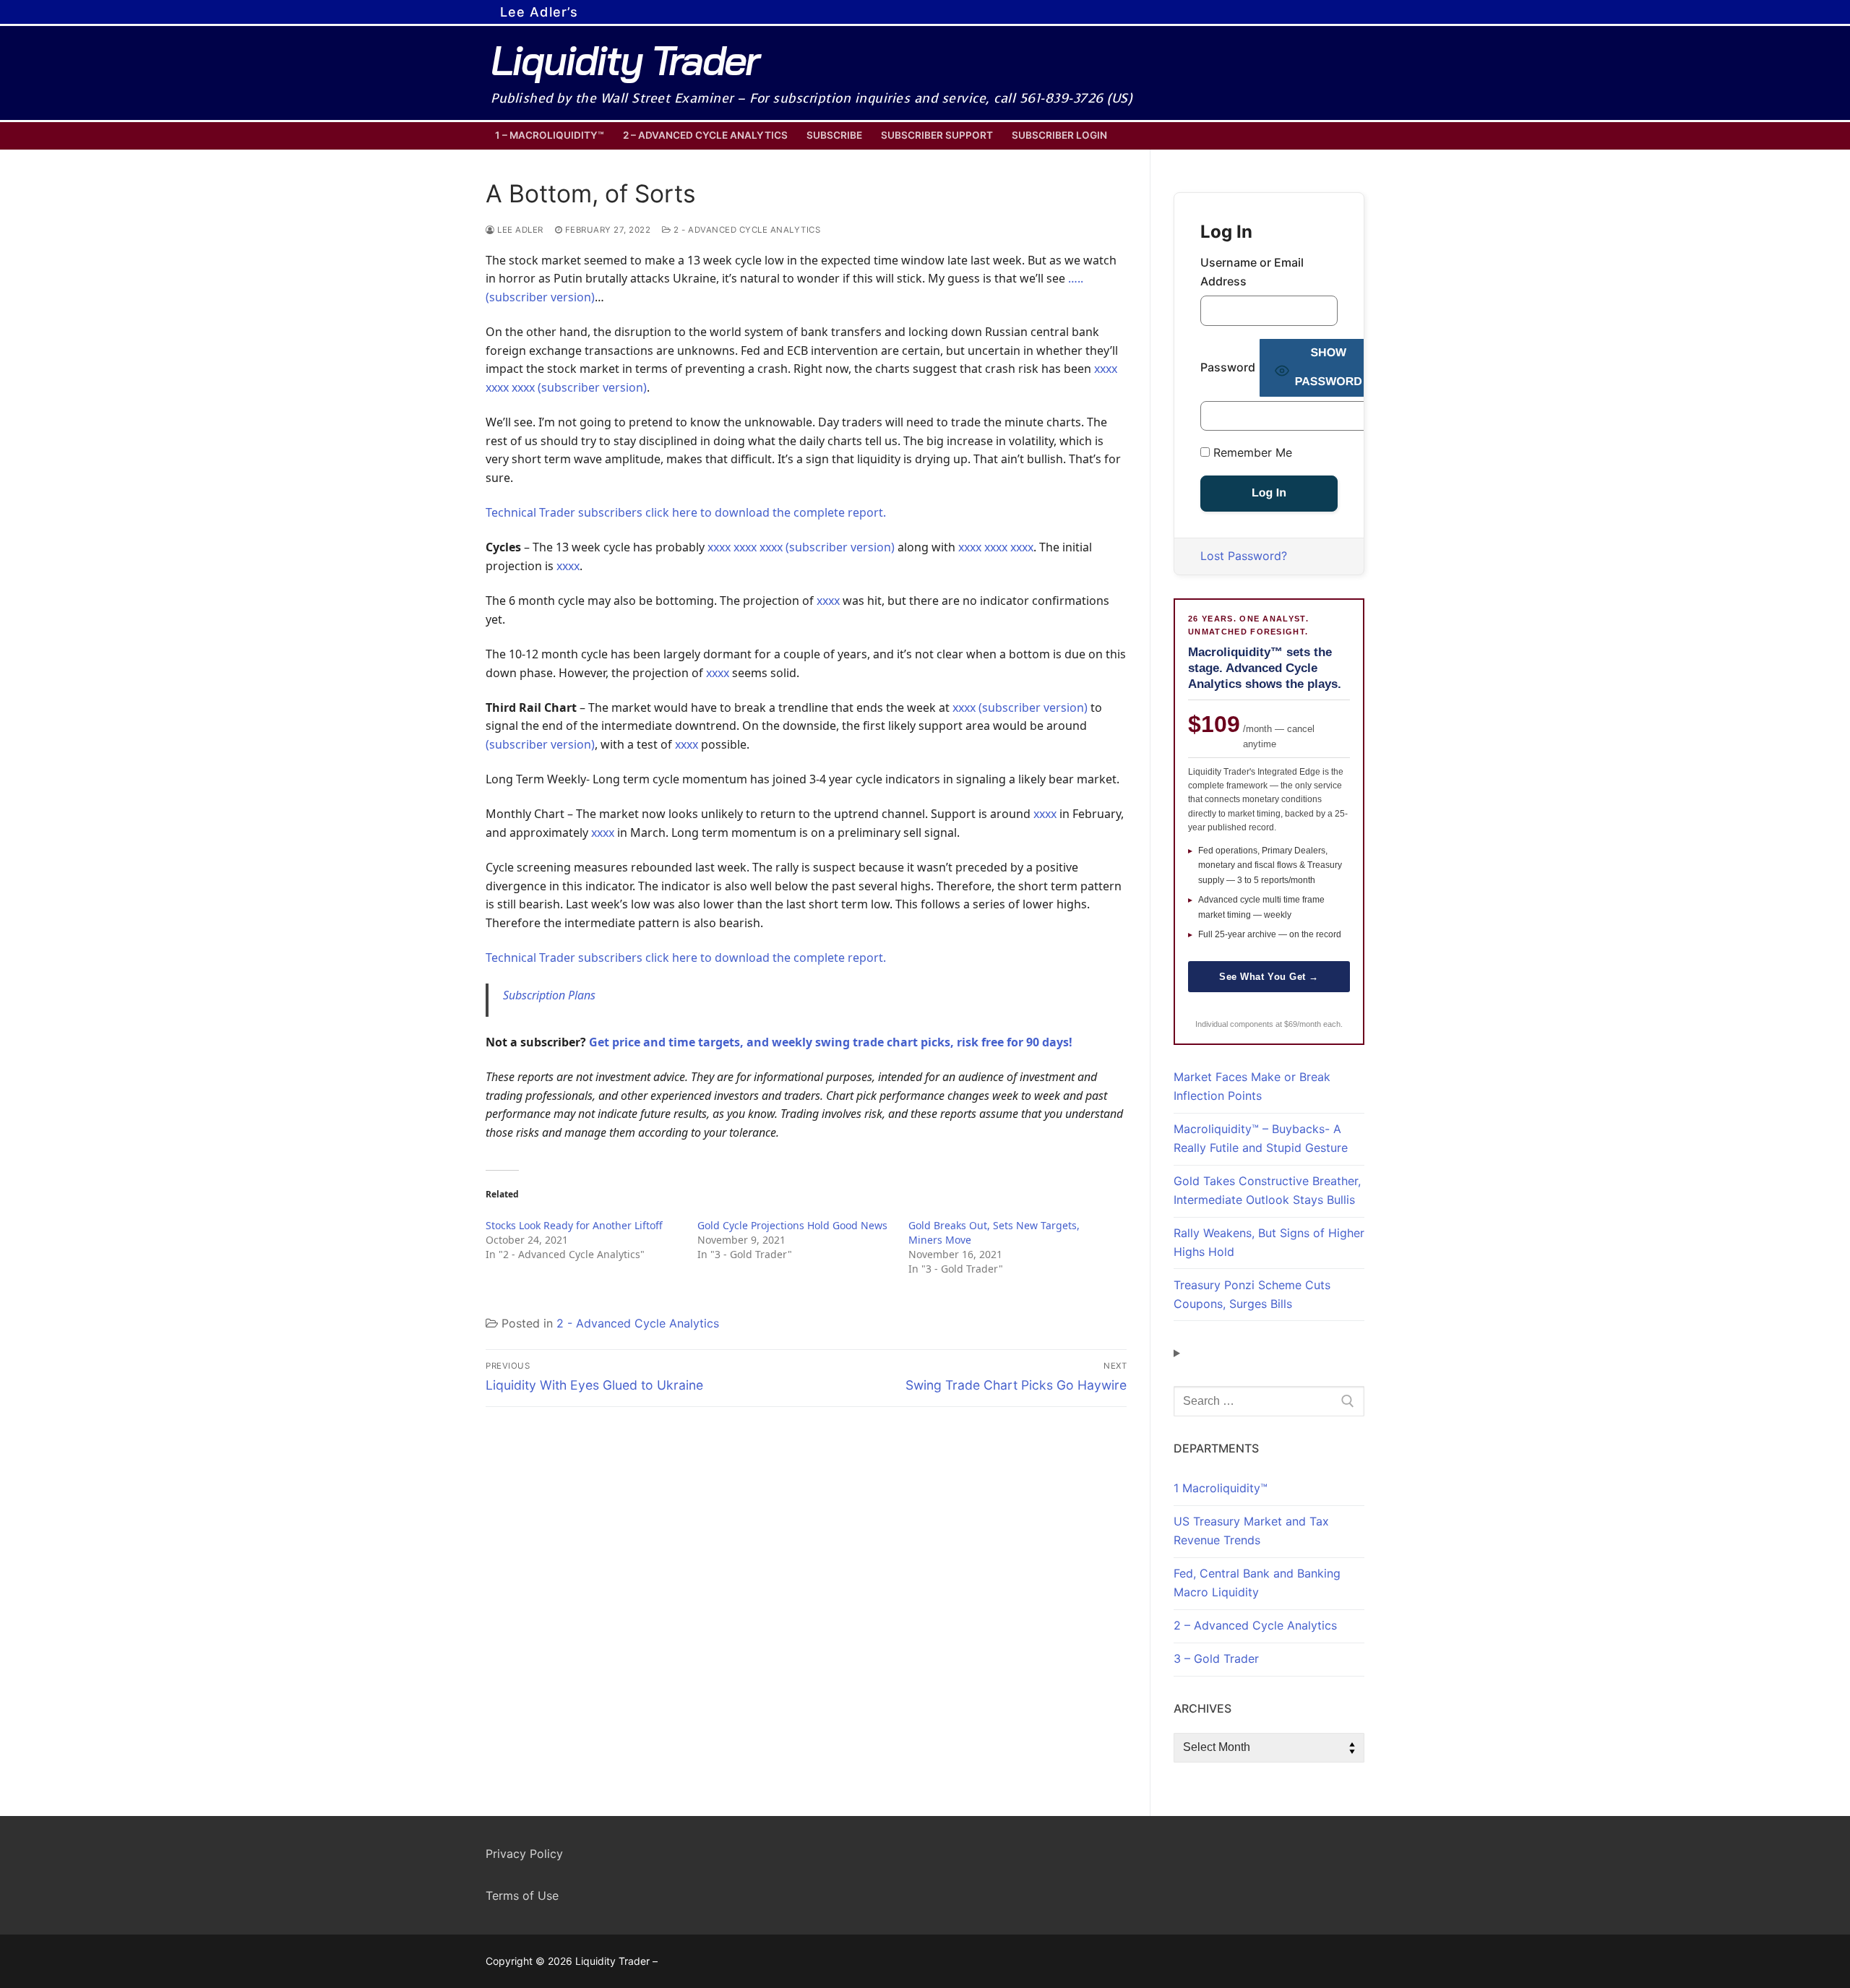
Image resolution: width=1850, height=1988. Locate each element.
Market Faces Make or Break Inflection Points (1252, 1086)
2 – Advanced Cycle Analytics (1255, 1625)
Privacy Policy (524, 1854)
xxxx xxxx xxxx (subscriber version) (801, 547)
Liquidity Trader (624, 60)
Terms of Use (522, 1896)
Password (1228, 367)
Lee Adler (519, 230)
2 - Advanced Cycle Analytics (746, 230)
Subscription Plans (549, 995)
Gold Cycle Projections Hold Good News (792, 1225)
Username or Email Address (1252, 272)
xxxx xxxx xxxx (996, 547)
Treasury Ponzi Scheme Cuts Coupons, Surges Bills (1252, 1294)
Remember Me (1251, 452)
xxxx (568, 566)
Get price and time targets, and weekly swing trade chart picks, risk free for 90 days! (831, 1042)
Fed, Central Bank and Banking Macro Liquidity (1257, 1583)
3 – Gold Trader (1216, 1658)
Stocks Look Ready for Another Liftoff (574, 1225)
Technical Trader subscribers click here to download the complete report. (686, 512)
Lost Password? (1244, 556)
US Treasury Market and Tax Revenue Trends (1251, 1531)
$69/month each (1312, 1024)
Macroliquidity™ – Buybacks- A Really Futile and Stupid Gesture (1261, 1138)
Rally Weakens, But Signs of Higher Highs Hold (1269, 1242)
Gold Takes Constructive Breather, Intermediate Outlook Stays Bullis (1267, 1190)
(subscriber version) (1033, 707)
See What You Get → (1269, 977)
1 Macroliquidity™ (1221, 1488)
